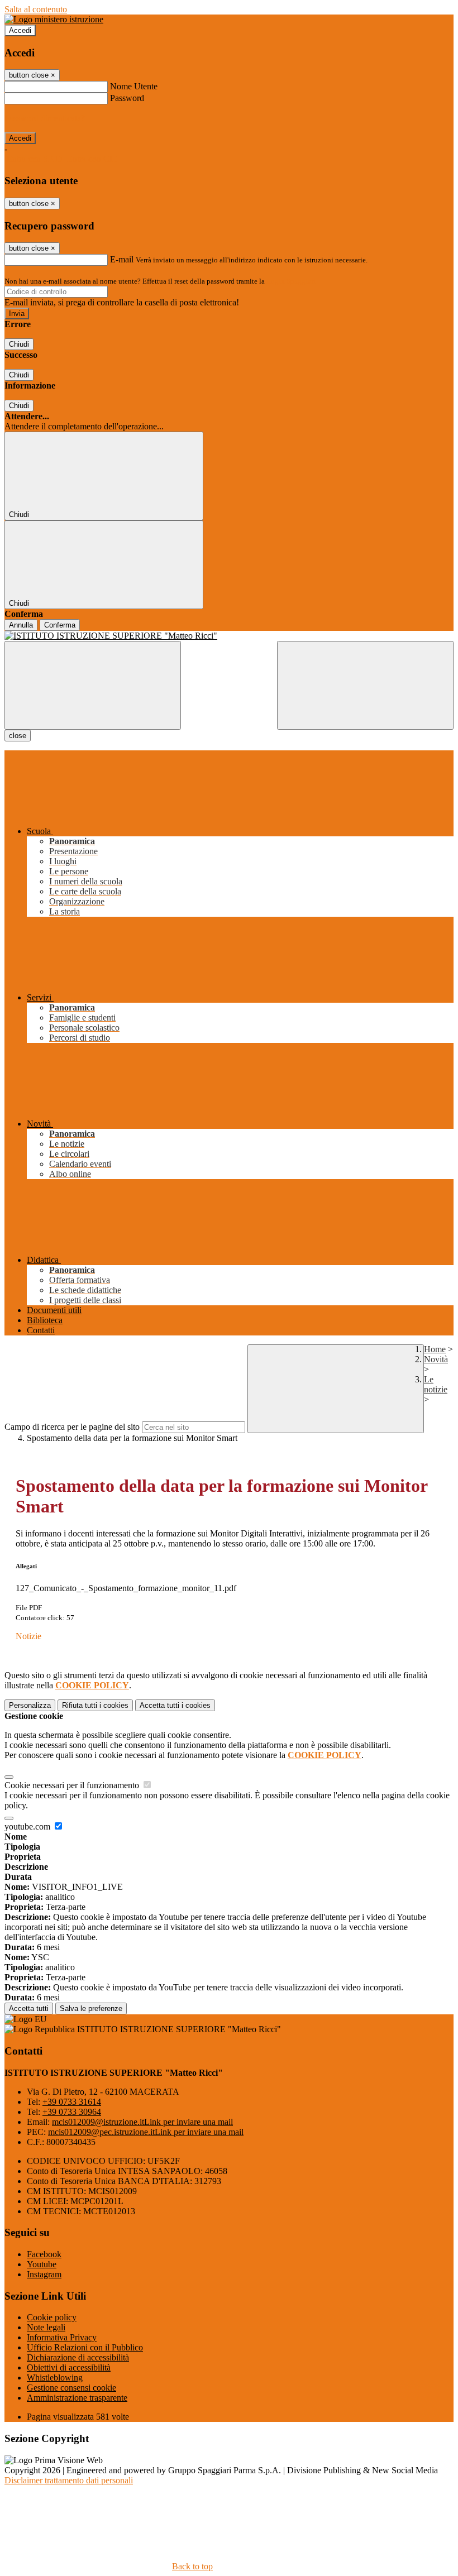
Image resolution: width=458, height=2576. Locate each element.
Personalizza (30, 1705)
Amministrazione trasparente (77, 2398)
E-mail (122, 259)
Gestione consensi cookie (71, 2388)
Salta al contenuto (36, 9)
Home (435, 1349)
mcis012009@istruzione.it (142, 2122)
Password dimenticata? (45, 118)
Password (127, 98)
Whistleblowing (55, 2378)
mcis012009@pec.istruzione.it (146, 2132)
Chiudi (19, 344)
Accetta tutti (175, 1705)
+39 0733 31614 (72, 2102)
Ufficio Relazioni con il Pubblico (85, 2347)
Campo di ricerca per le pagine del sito (72, 1427)
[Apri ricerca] (365, 685)
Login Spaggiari (291, 281)
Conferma (60, 625)
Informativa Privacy (62, 2337)
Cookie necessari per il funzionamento (73, 1785)
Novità (436, 1359)
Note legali (46, 2327)
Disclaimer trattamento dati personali (69, 2480)
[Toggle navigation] (93, 685)
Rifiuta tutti (95, 1705)
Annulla (21, 625)
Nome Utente (134, 86)
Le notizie (436, 1384)
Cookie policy (52, 2317)
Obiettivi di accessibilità (69, 2367)
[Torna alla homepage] (229, 636)
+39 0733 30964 (72, 2112)
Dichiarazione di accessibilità (78, 2357)
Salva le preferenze (91, 2008)
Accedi (20, 30)
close (18, 736)
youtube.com (28, 1826)
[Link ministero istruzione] (54, 19)
